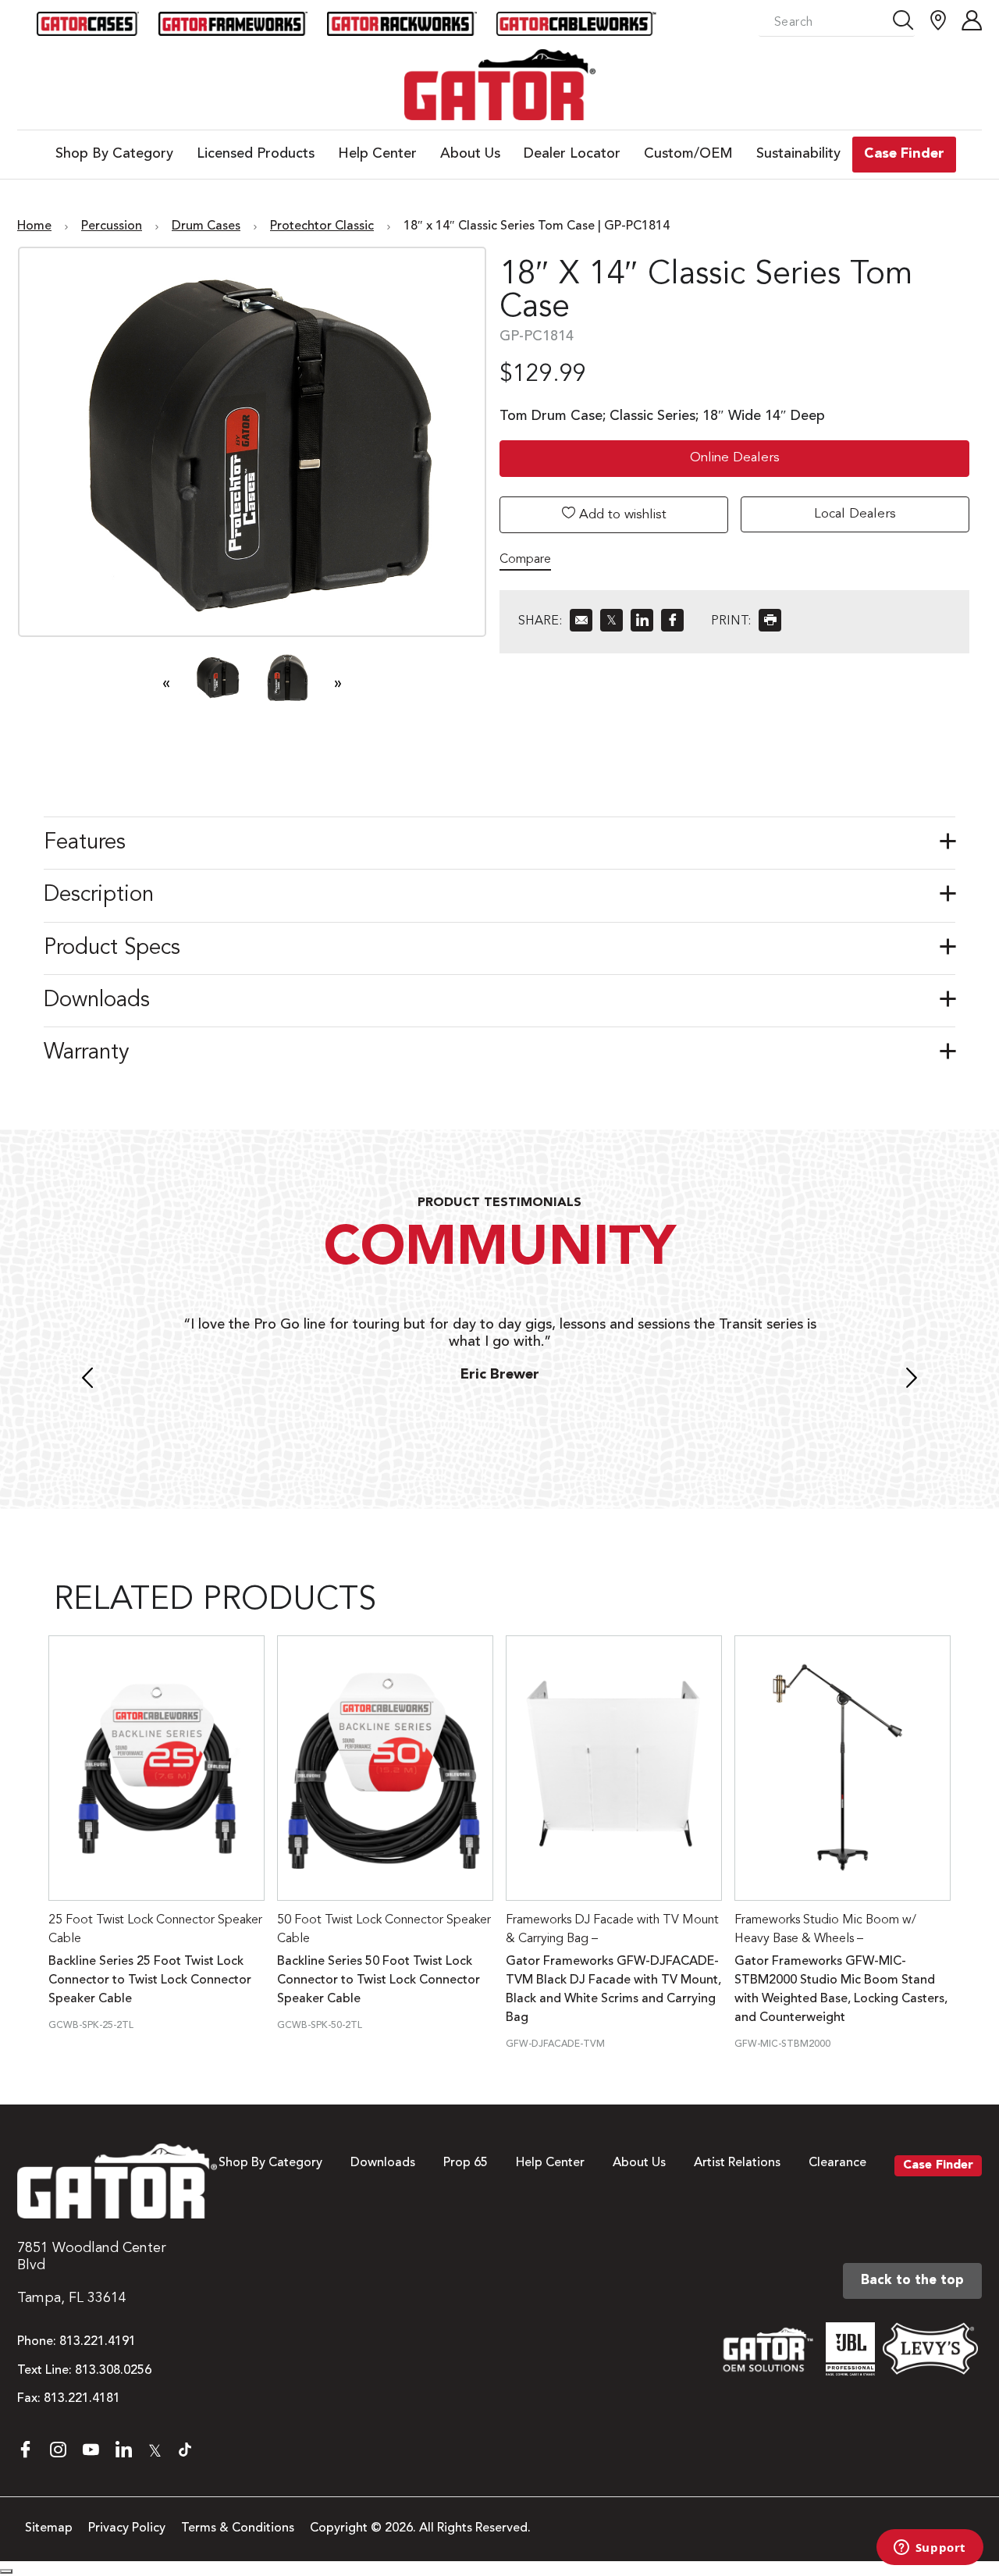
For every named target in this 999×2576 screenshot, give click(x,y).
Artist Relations (737, 2163)
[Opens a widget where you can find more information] (930, 2549)
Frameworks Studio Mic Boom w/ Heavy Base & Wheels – (825, 1930)
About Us (639, 2163)
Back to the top (912, 2281)
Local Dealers (855, 514)
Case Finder (938, 2165)
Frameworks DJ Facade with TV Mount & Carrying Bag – (612, 1930)
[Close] (6, 2571)
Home (34, 226)
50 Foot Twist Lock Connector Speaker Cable (384, 1930)
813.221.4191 (98, 2342)
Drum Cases (206, 226)
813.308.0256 (113, 2371)
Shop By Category (270, 2163)
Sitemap (49, 2528)
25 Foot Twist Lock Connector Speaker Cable (155, 1930)
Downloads (383, 2163)
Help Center (550, 2163)
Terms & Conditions (238, 2528)
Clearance (837, 2163)
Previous (87, 1380)
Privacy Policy (127, 2528)
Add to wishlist (621, 515)
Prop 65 (466, 2163)
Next (912, 1380)
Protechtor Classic (322, 226)
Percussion (112, 226)
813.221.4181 (82, 2399)
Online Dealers (735, 458)
